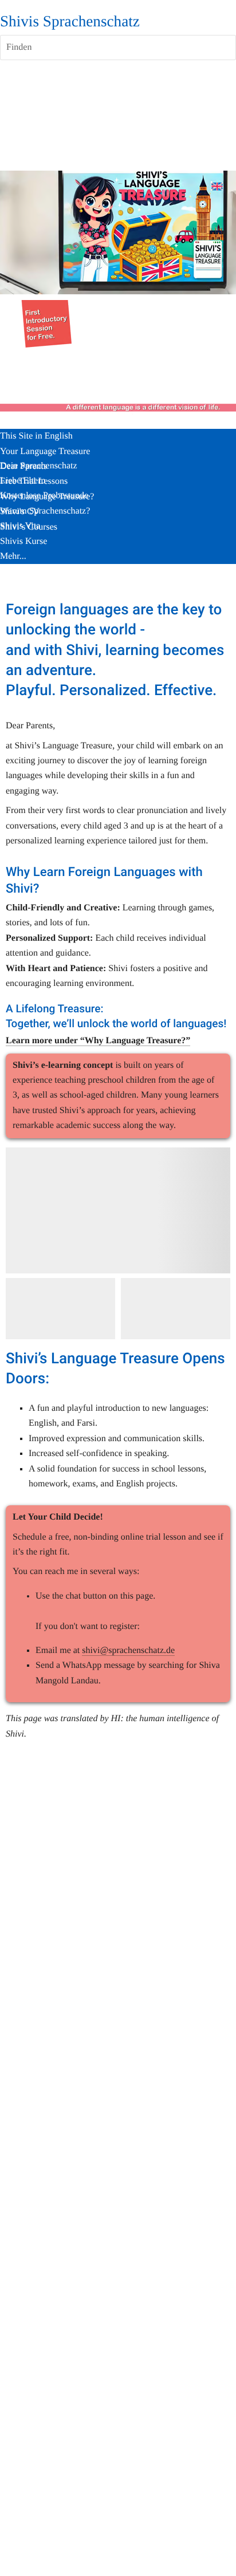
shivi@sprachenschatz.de (128, 1650)
